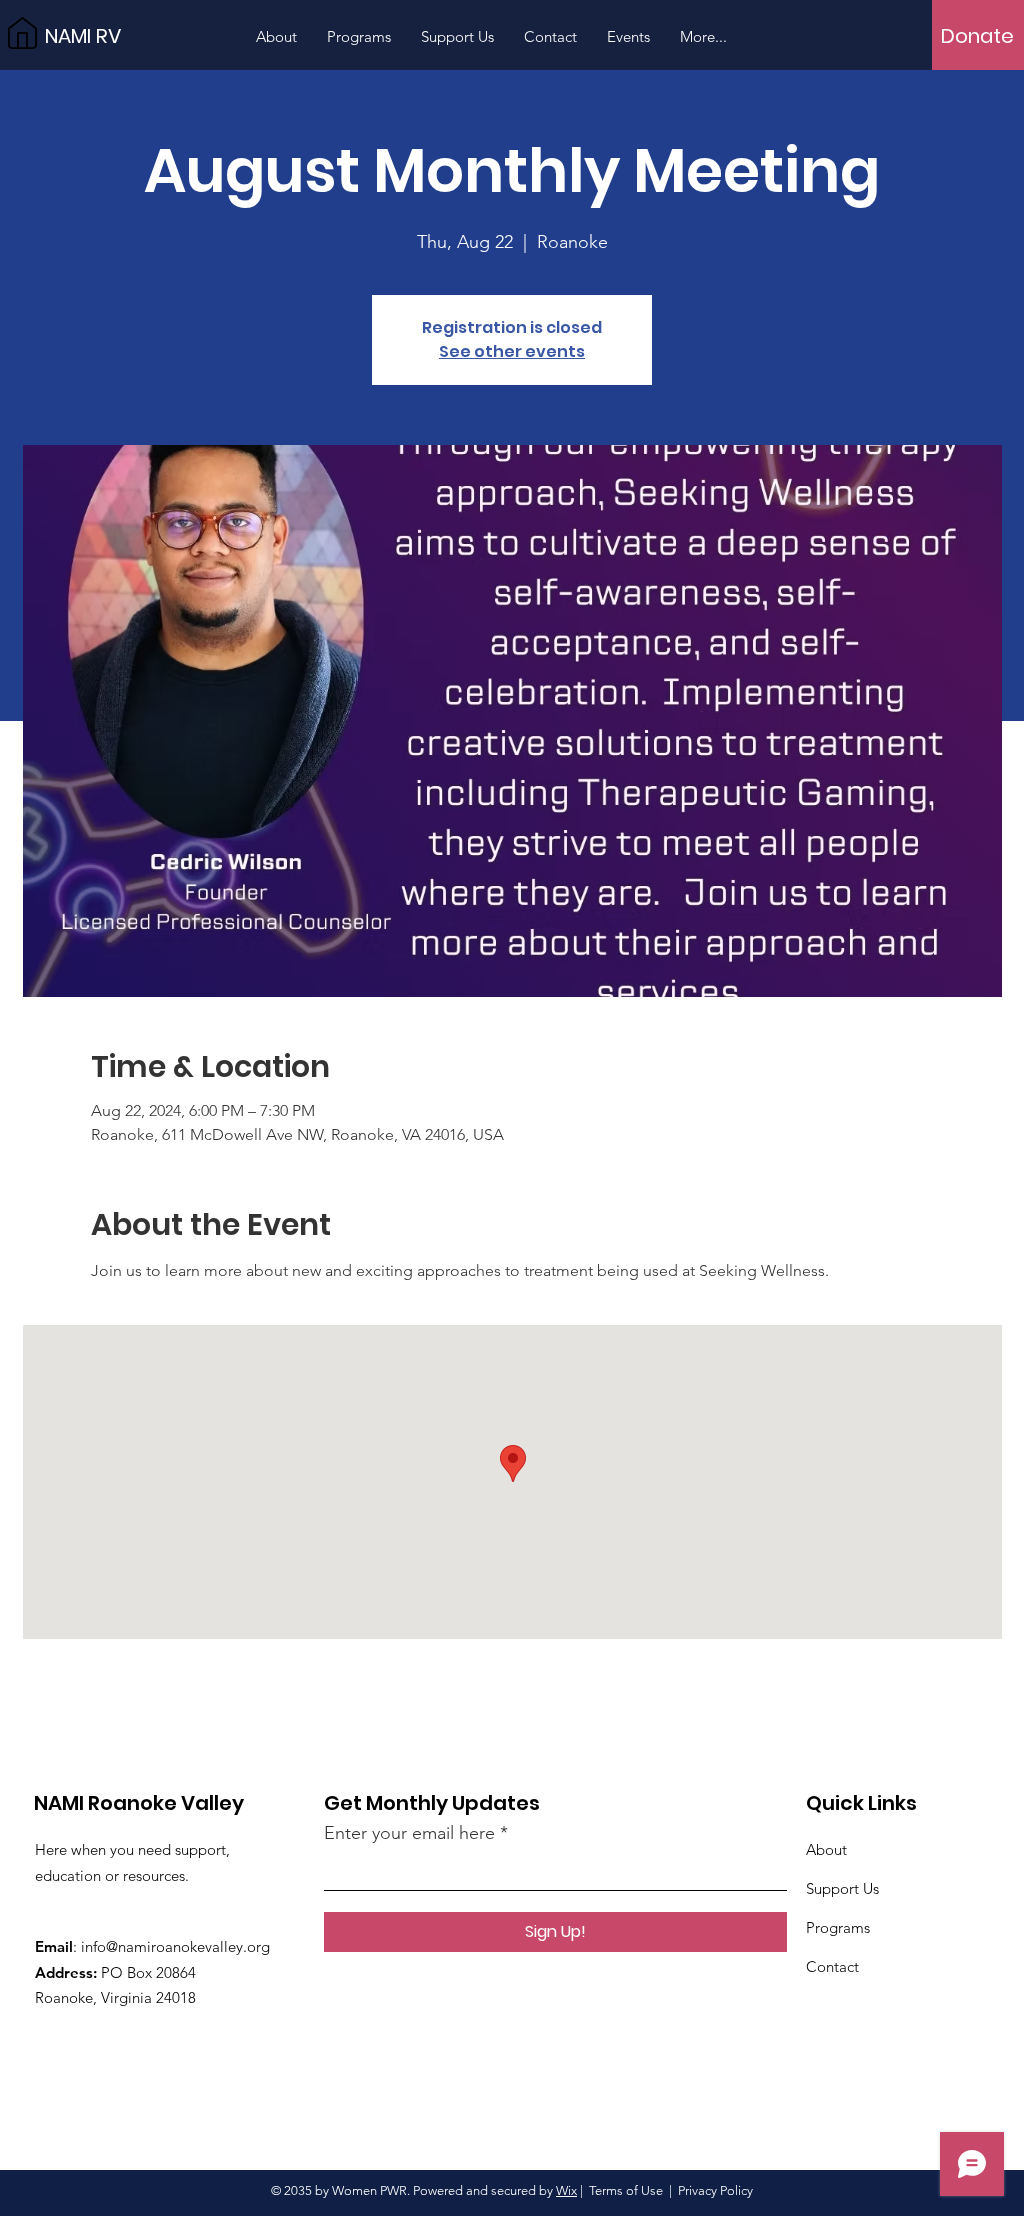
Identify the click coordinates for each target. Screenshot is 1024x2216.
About (826, 1849)
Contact (832, 1966)
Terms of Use (626, 2190)
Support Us (842, 1888)
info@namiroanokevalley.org (175, 1946)
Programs (838, 1927)
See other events (512, 351)
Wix (566, 2190)
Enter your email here (409, 1833)
